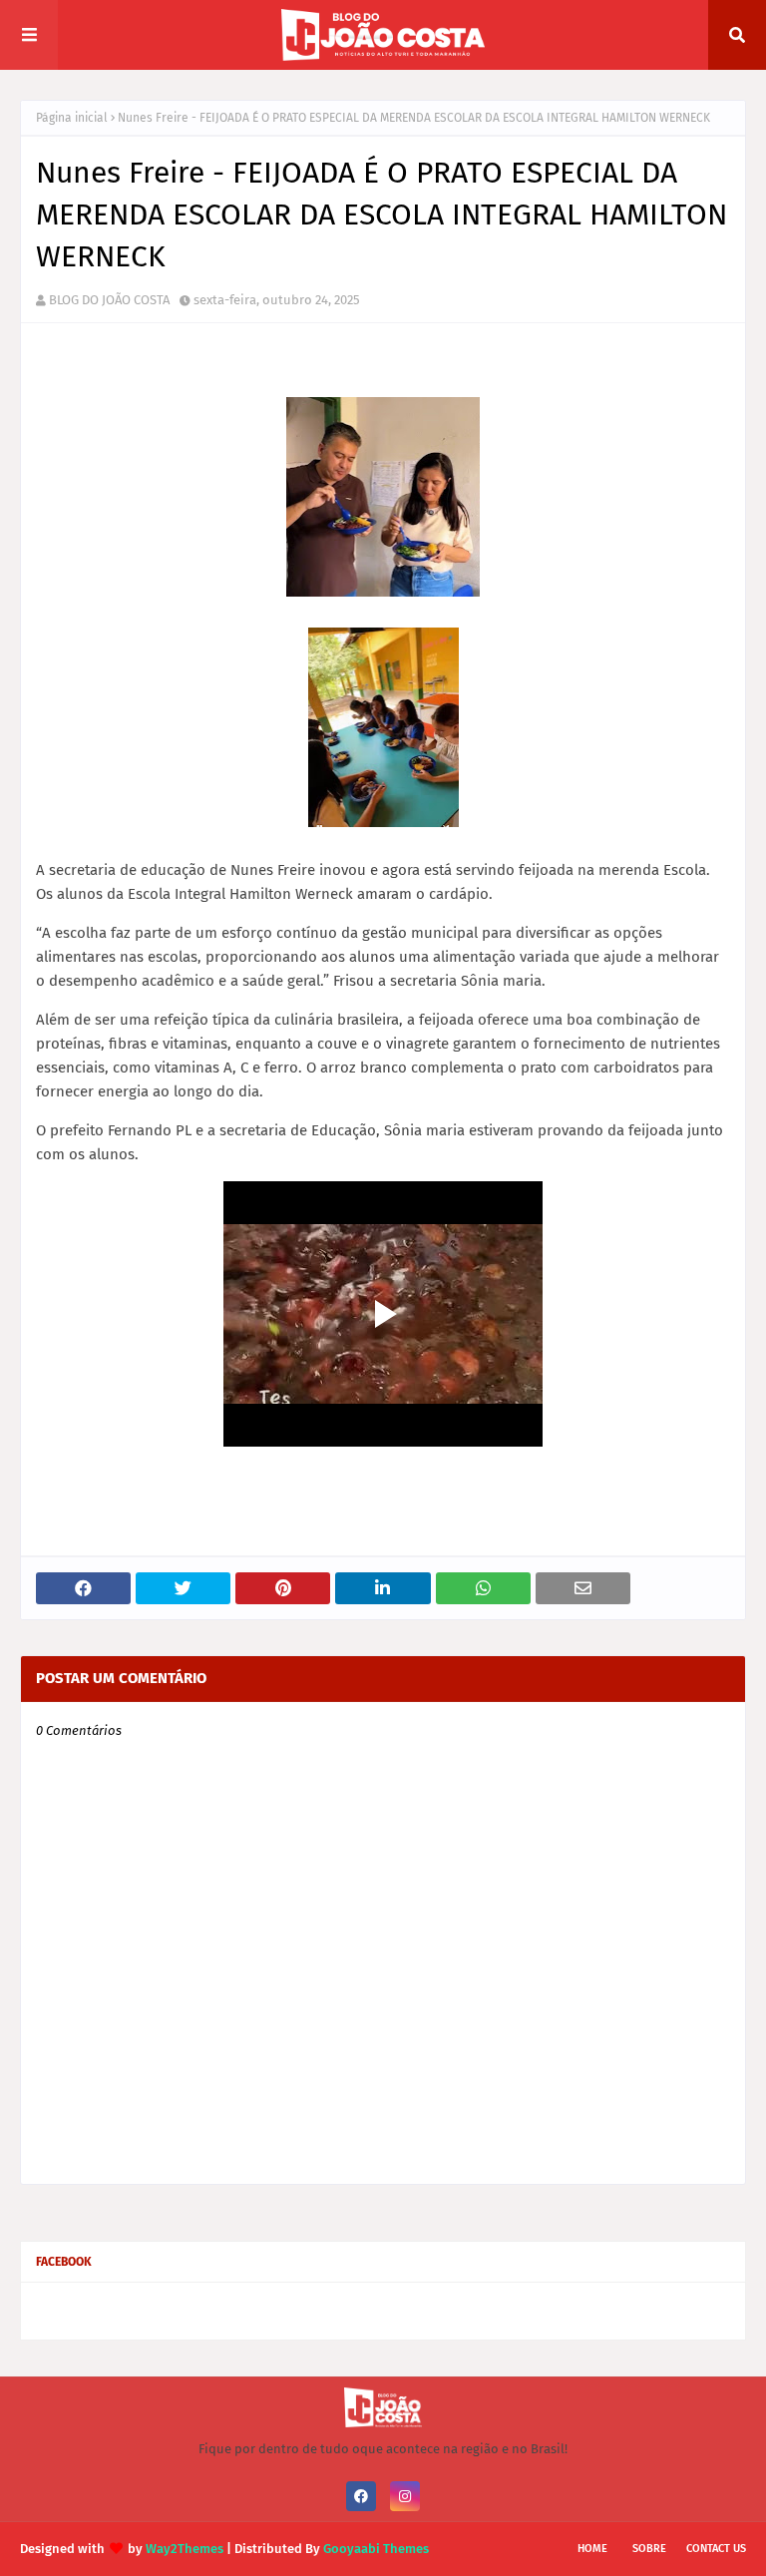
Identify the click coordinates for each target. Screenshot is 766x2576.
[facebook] (361, 2496)
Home (592, 2549)
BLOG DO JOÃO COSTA (109, 300)
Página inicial (72, 118)
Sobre (649, 2549)
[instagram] (405, 2496)
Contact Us (716, 2549)
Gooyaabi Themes (376, 2549)
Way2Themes (185, 2549)
